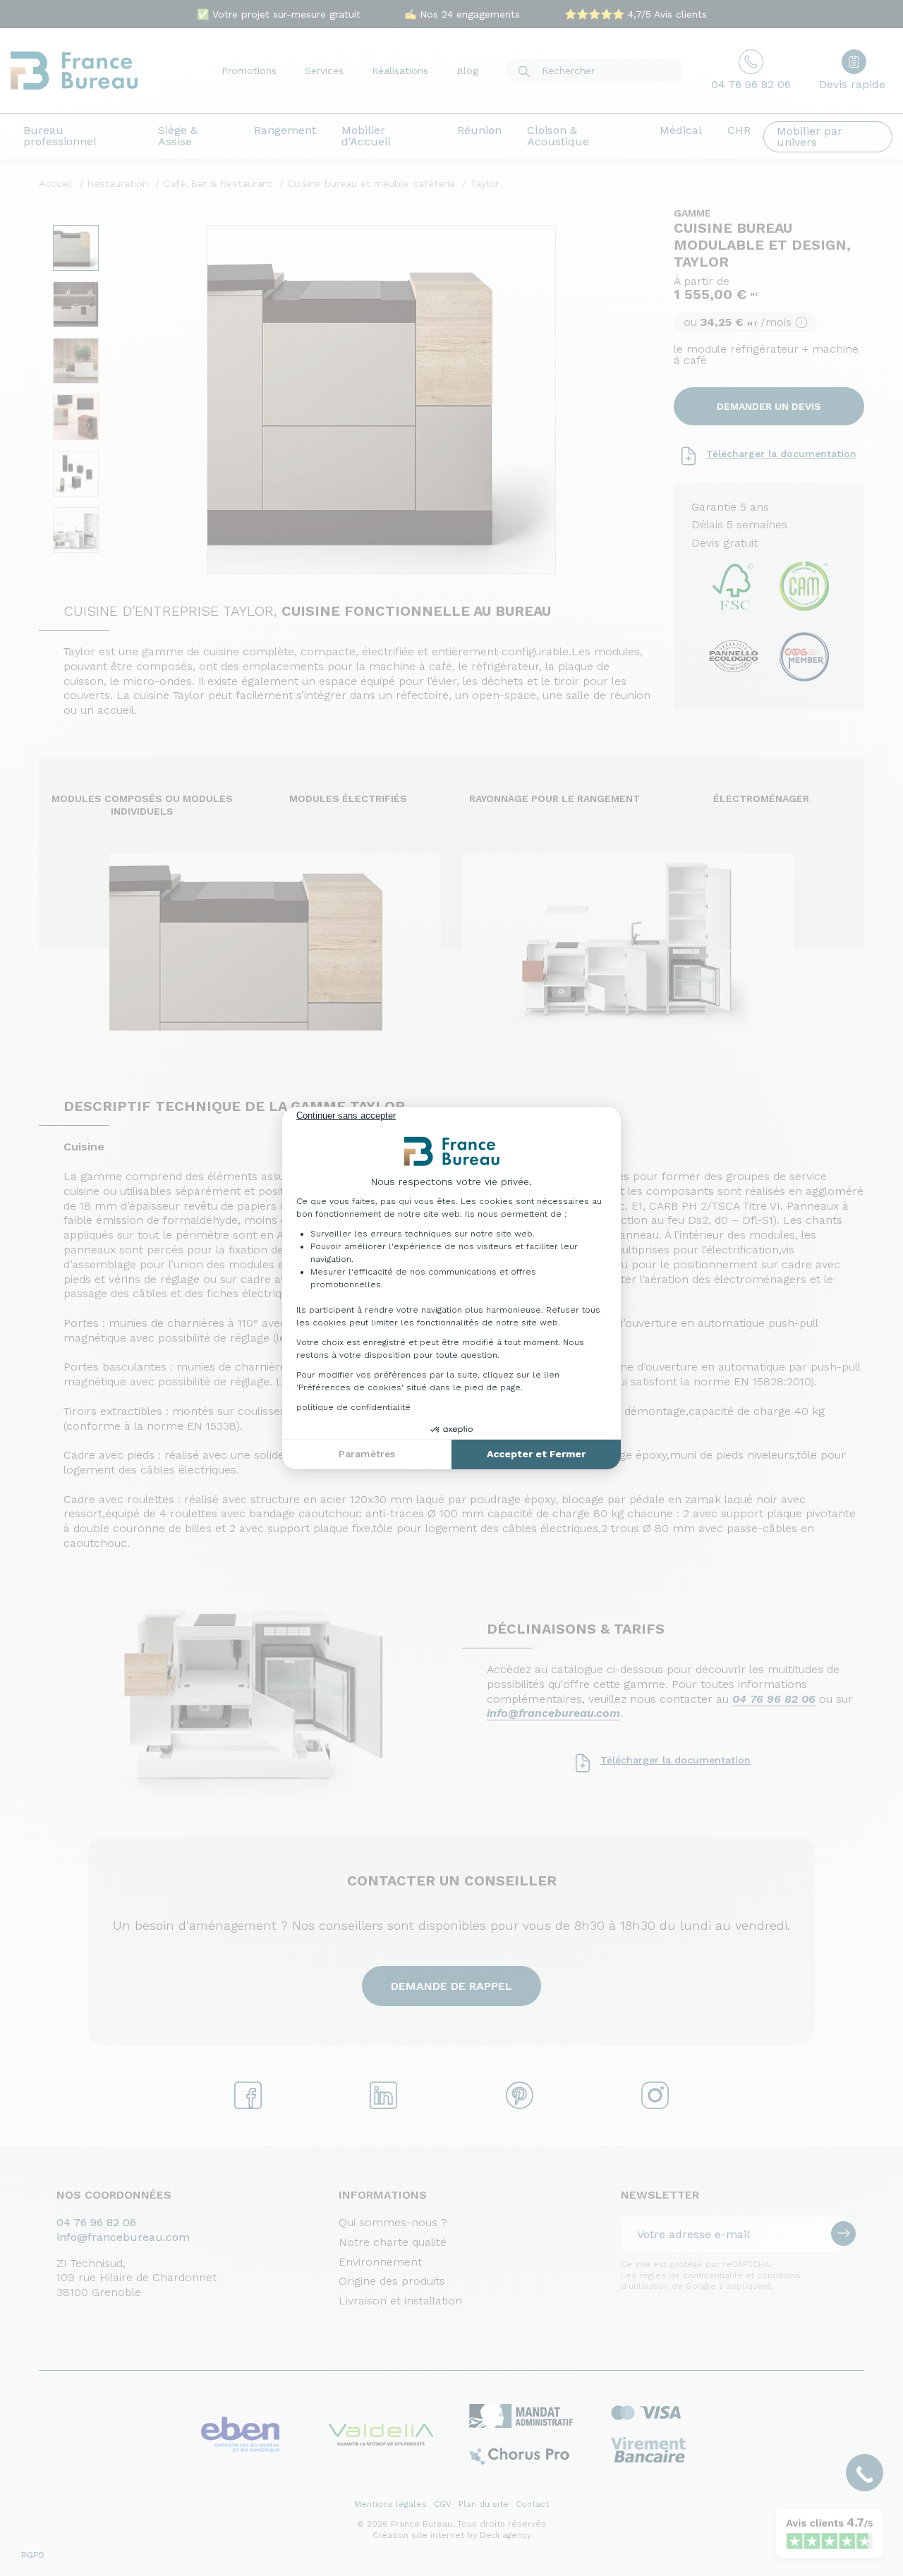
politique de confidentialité (353, 1407)
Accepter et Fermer (536, 1454)
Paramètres (367, 1454)
